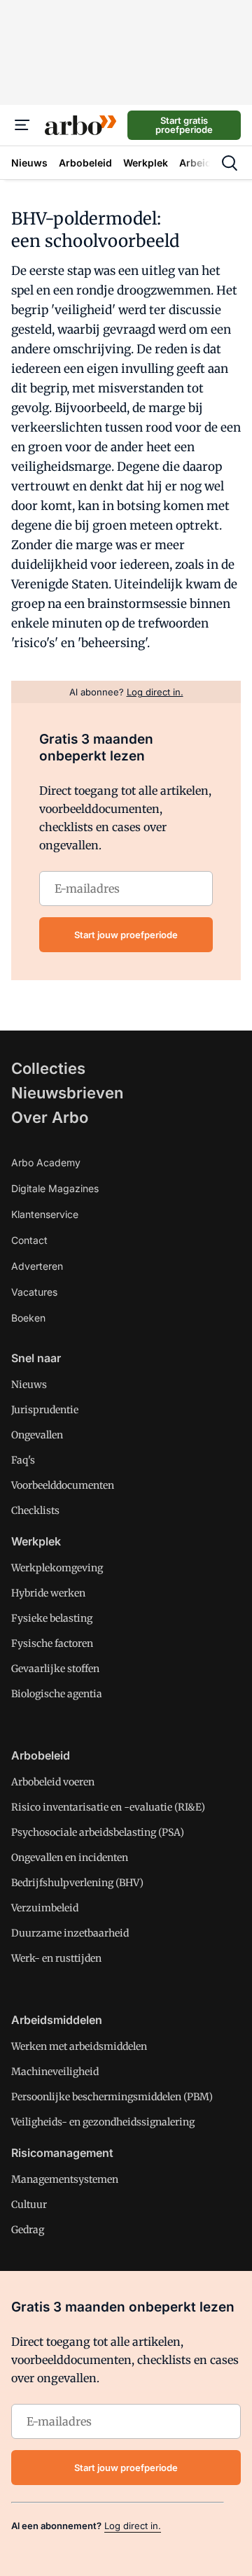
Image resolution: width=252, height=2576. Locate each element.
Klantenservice (45, 1214)
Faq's (23, 1460)
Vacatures (34, 1292)
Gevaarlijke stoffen (55, 1669)
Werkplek (36, 1541)
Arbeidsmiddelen (57, 2020)
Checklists (35, 1510)
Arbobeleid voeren (53, 1782)
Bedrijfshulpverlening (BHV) (77, 1883)
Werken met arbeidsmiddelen (79, 2046)
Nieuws (29, 1385)
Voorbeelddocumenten (63, 1485)
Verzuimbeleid (45, 1908)
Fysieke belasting (52, 1618)
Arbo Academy (46, 1162)
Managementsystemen (65, 2179)
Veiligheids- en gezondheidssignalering (103, 2122)
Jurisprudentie (45, 1410)
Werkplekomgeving (57, 1568)
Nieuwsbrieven (67, 1093)
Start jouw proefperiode (126, 935)
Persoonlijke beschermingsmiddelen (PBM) (112, 2097)
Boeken (28, 1318)
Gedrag (28, 2230)
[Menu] (22, 125)
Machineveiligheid (55, 2072)
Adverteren (37, 1266)
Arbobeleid (41, 1755)
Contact (29, 1240)
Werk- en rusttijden (56, 1958)
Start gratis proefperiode (184, 125)
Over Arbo (50, 1117)
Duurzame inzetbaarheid (70, 1933)
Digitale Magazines (55, 1188)
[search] (230, 163)
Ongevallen (37, 1435)
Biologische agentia (57, 1694)
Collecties (48, 1068)
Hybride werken (48, 1593)
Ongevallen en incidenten (70, 1857)
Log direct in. (133, 2526)
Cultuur (29, 2205)
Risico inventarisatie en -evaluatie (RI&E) (108, 1807)
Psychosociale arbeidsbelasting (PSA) (98, 1832)
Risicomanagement (62, 2153)
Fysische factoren (52, 1643)
